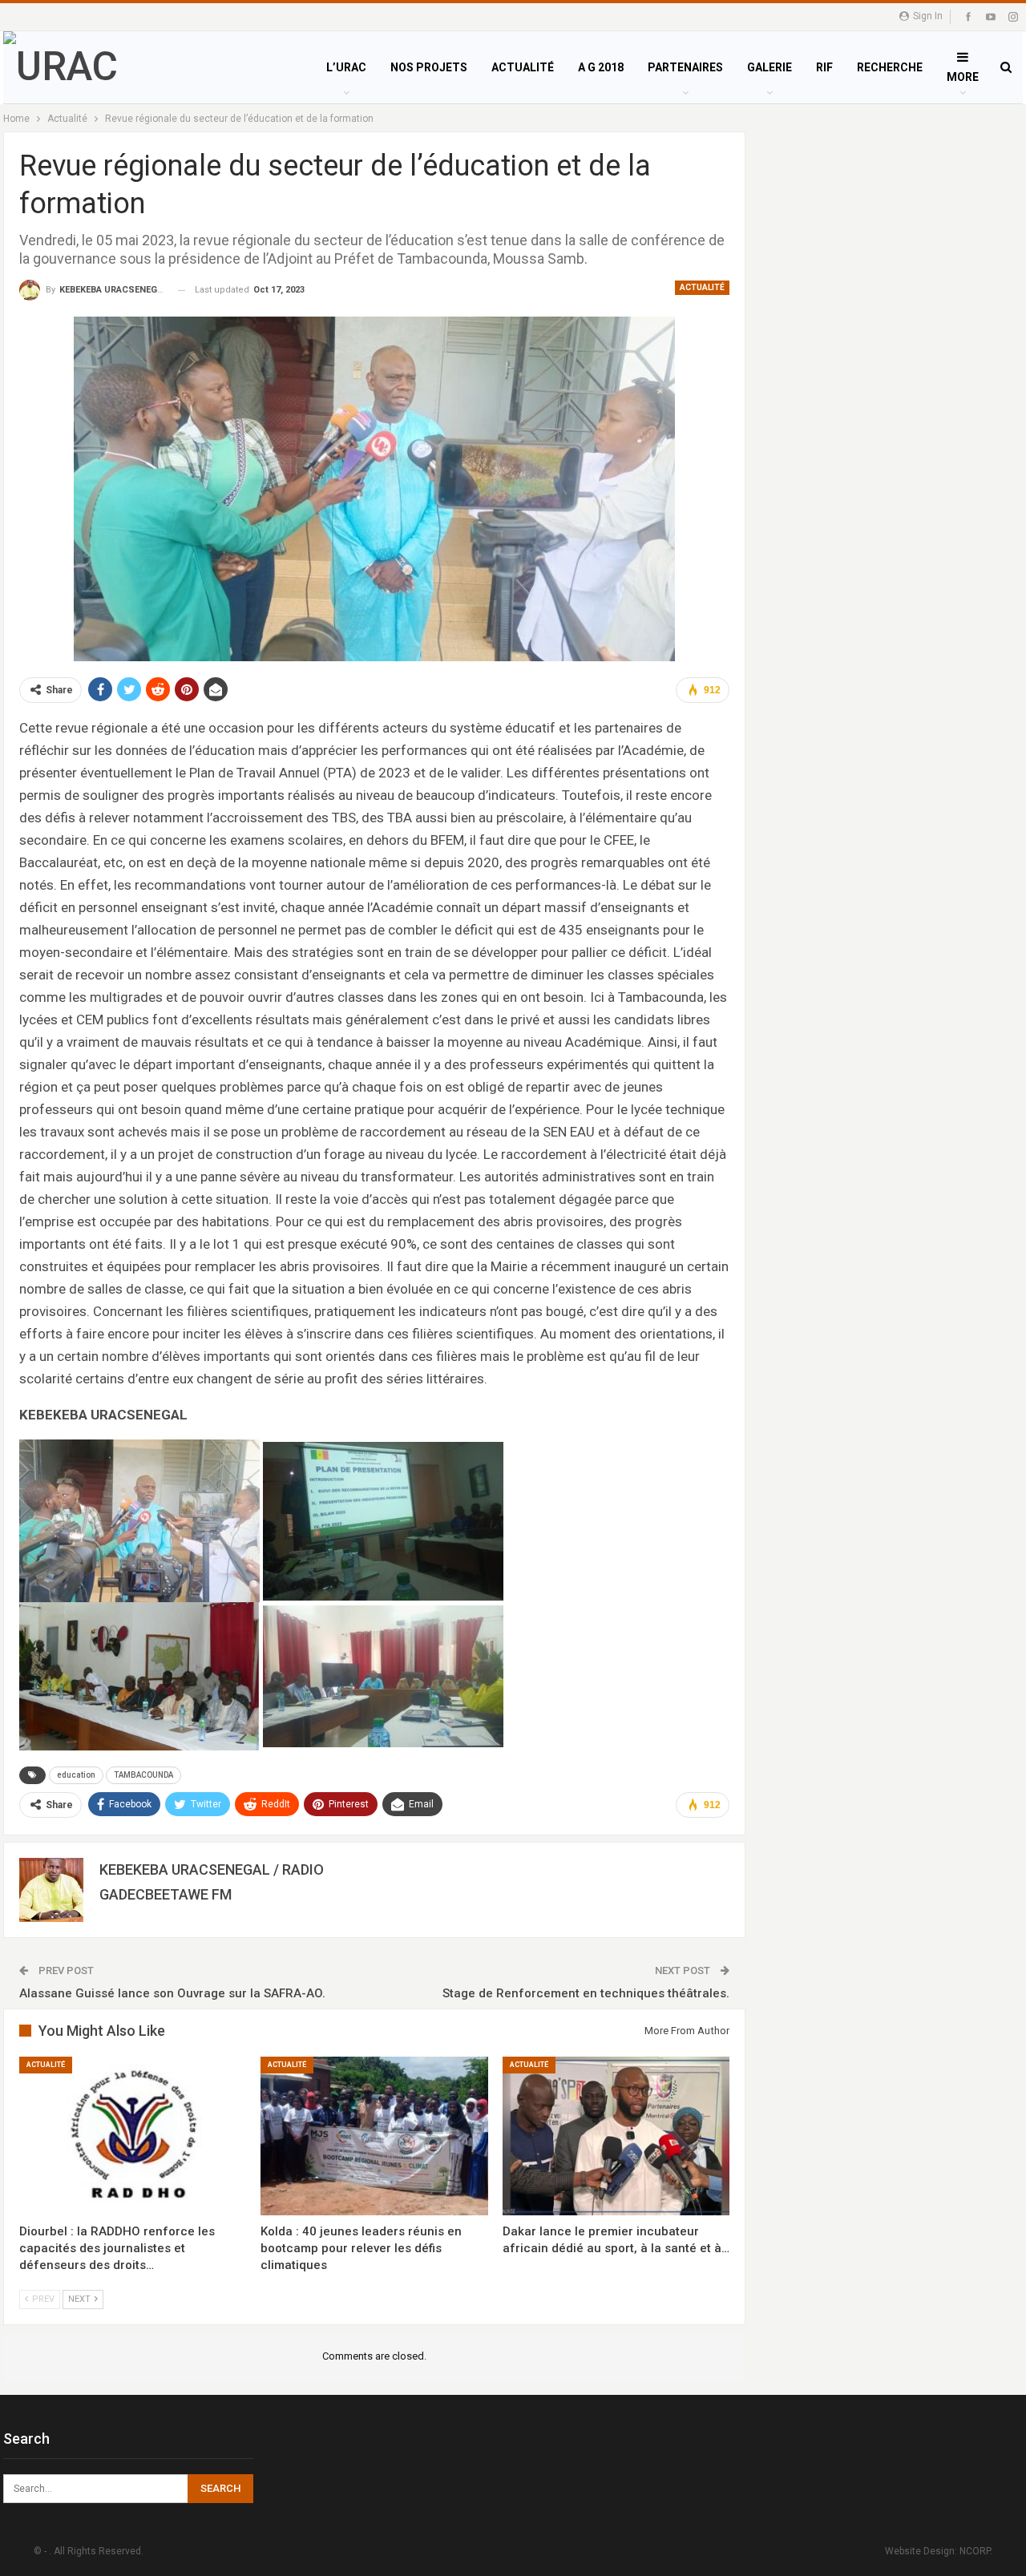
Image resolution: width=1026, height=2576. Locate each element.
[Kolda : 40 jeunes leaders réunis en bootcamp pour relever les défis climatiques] (374, 2136)
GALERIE (769, 67)
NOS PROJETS (429, 67)
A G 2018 (601, 67)
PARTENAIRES (685, 67)
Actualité (702, 287)
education (76, 1775)
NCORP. (976, 2551)
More (963, 77)
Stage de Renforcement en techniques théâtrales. (586, 1993)
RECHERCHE (890, 67)
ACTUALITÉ (523, 67)
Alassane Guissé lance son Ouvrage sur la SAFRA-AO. (172, 1993)
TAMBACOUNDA (143, 1775)
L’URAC (346, 67)
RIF (824, 67)
